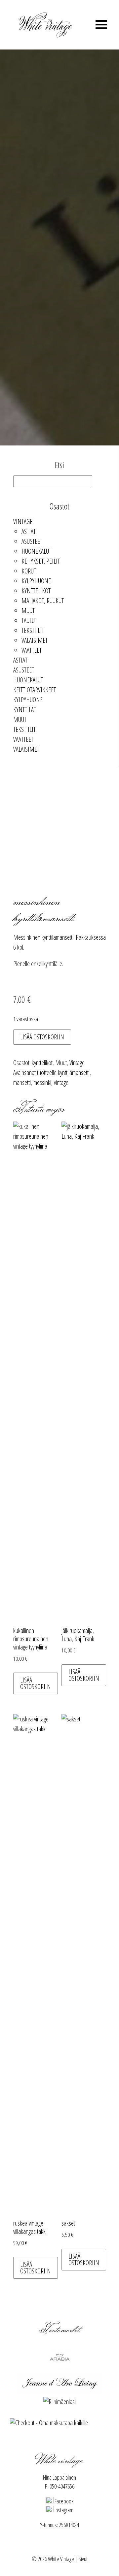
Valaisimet (35, 640)
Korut (29, 571)
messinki (42, 1082)
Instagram (63, 2510)
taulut (29, 620)
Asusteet (32, 541)
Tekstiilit (33, 630)
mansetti (22, 1082)
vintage (61, 1082)
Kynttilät (25, 710)
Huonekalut (36, 551)
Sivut (83, 2559)
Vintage (23, 522)
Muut (28, 611)
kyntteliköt (36, 591)
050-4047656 (62, 2486)
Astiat (29, 531)
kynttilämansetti (74, 1073)
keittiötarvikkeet (35, 690)
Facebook (63, 2501)
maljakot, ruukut (43, 601)
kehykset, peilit (41, 561)
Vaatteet (32, 650)
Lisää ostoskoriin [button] (36, 1683)
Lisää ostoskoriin (42, 1037)
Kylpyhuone (36, 581)
